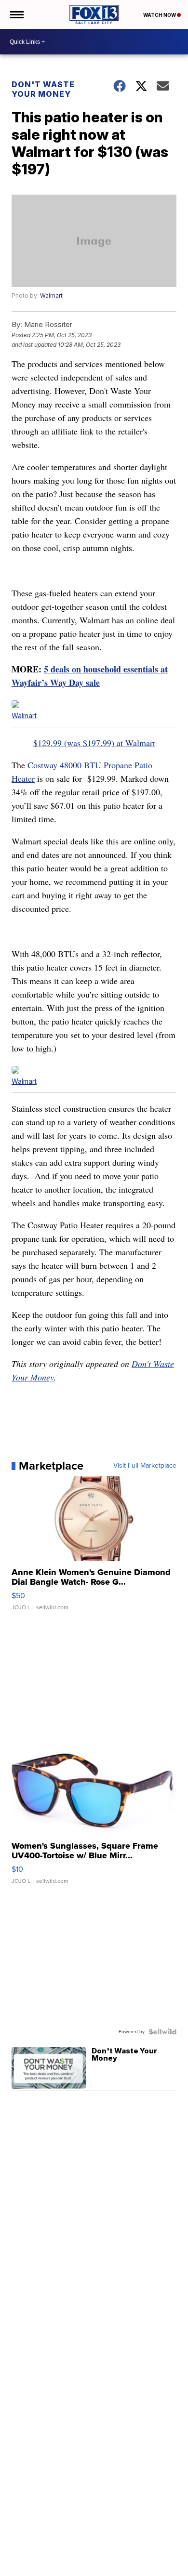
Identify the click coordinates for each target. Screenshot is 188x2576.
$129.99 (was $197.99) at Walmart (94, 743)
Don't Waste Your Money (43, 89)
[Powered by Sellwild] (162, 2032)
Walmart (51, 296)
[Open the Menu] (16, 14)
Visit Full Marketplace (145, 1466)
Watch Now (160, 15)
